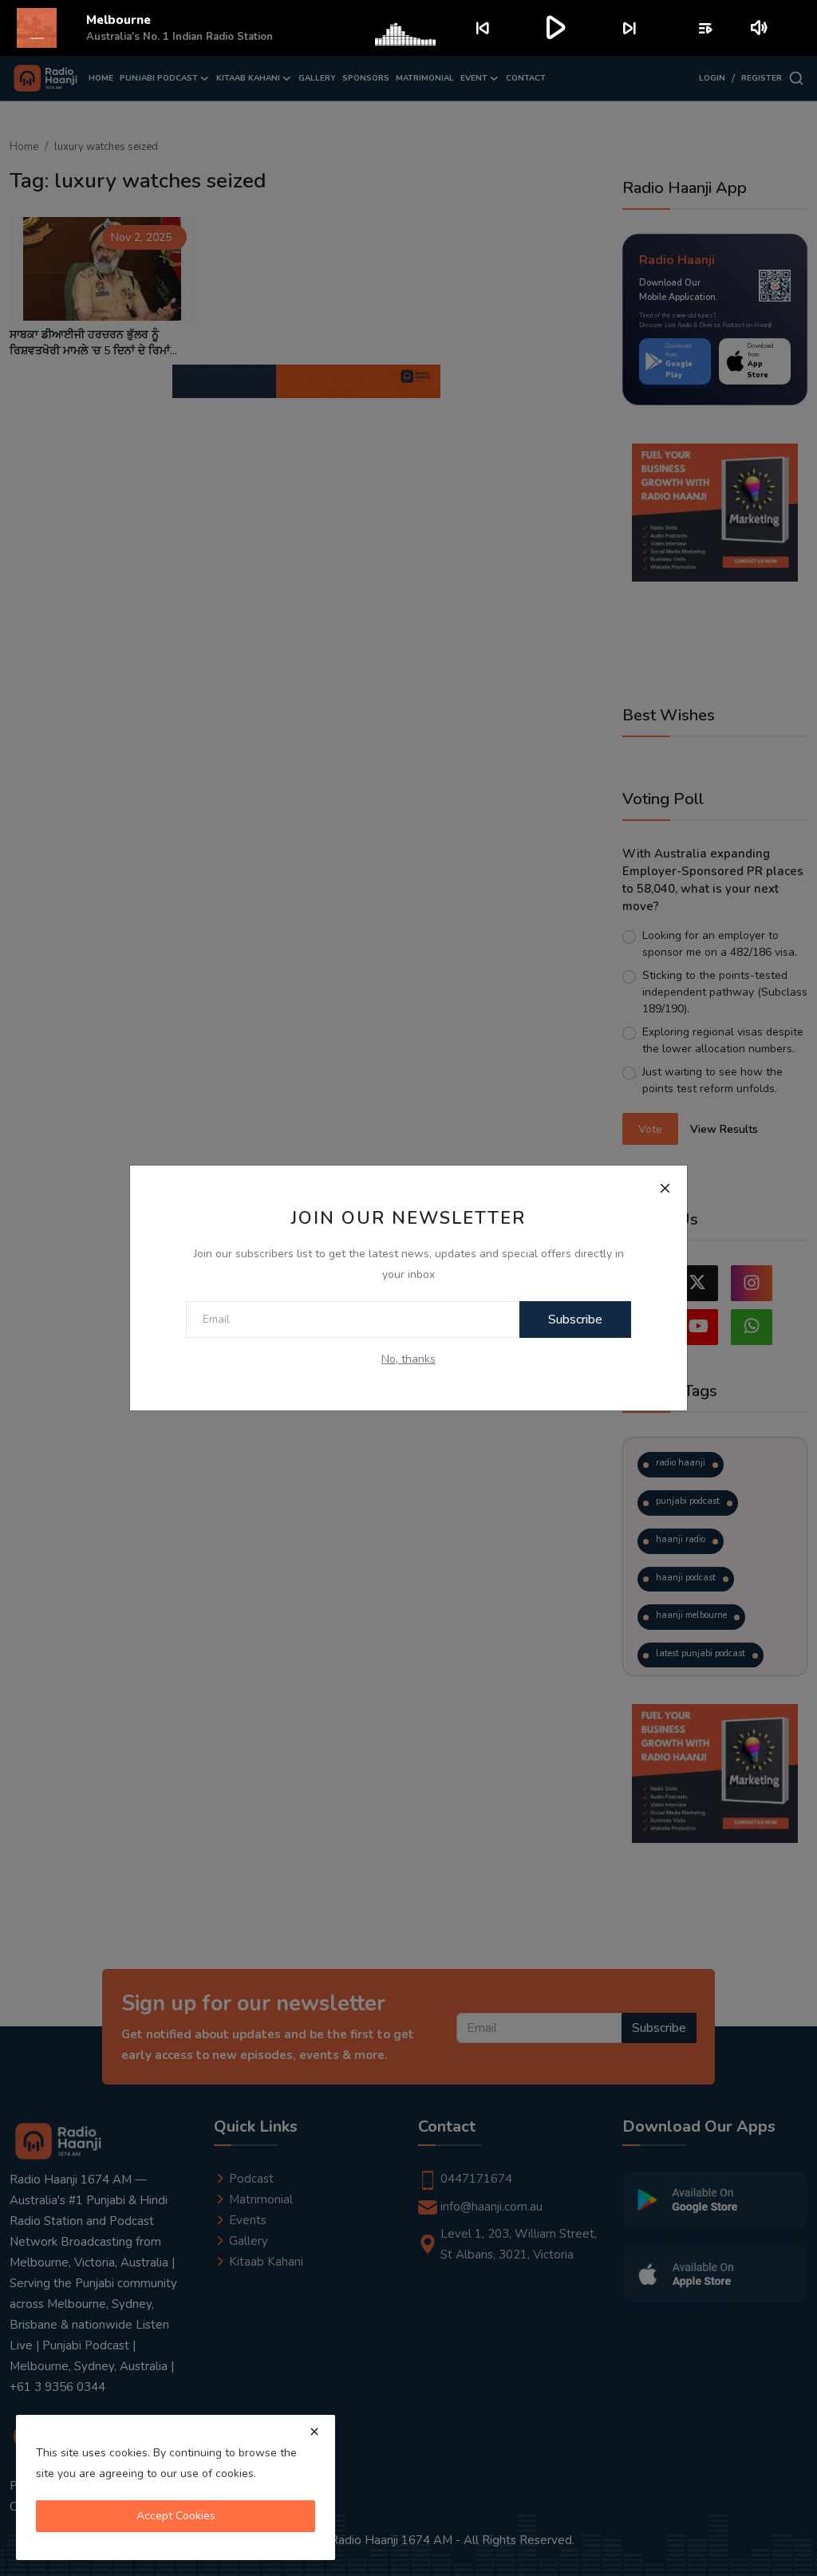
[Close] (665, 1188)
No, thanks (408, 1359)
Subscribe (575, 1320)
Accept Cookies (176, 2516)
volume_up (760, 28)
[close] (314, 2432)
